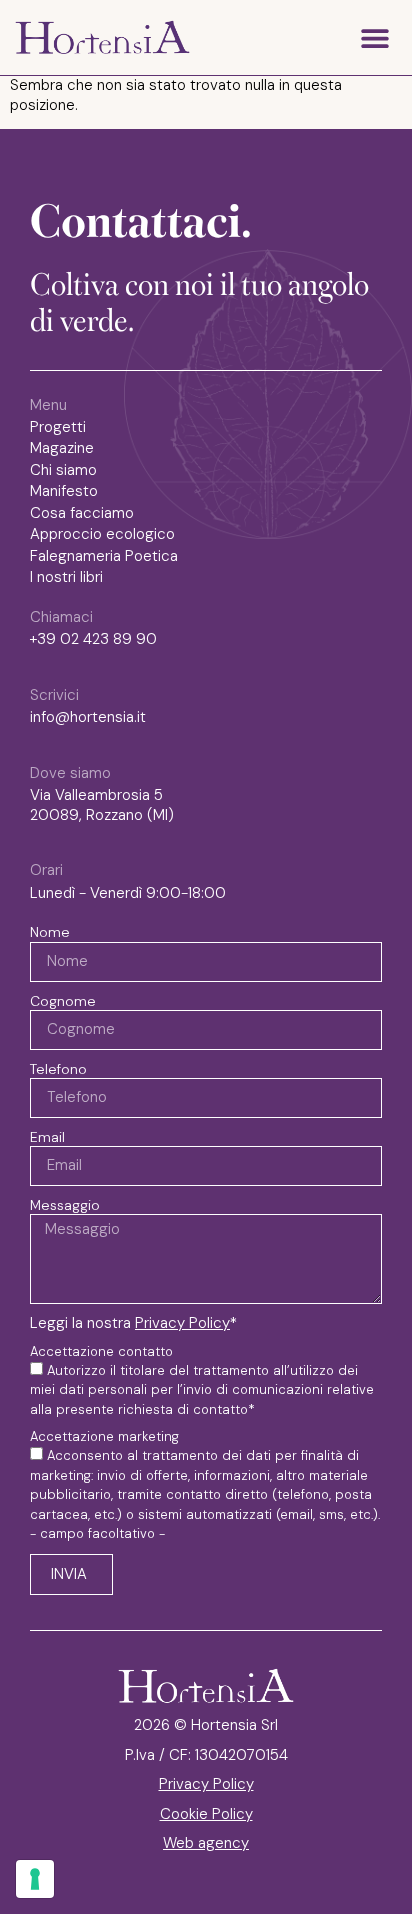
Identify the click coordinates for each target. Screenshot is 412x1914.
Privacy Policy (182, 1323)
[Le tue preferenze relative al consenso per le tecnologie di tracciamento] (35, 1879)
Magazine (62, 448)
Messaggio (65, 1205)
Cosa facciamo (82, 513)
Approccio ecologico (102, 534)
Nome (50, 932)
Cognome (63, 1001)
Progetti (58, 427)
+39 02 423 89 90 (93, 639)
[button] (374, 37)
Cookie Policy (206, 1814)
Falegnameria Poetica (104, 556)
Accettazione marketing (104, 1437)
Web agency (206, 1843)
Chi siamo (63, 470)
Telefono (58, 1069)
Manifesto (64, 491)
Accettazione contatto (101, 1352)
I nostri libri (66, 577)
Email (47, 1137)
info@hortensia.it (88, 717)
